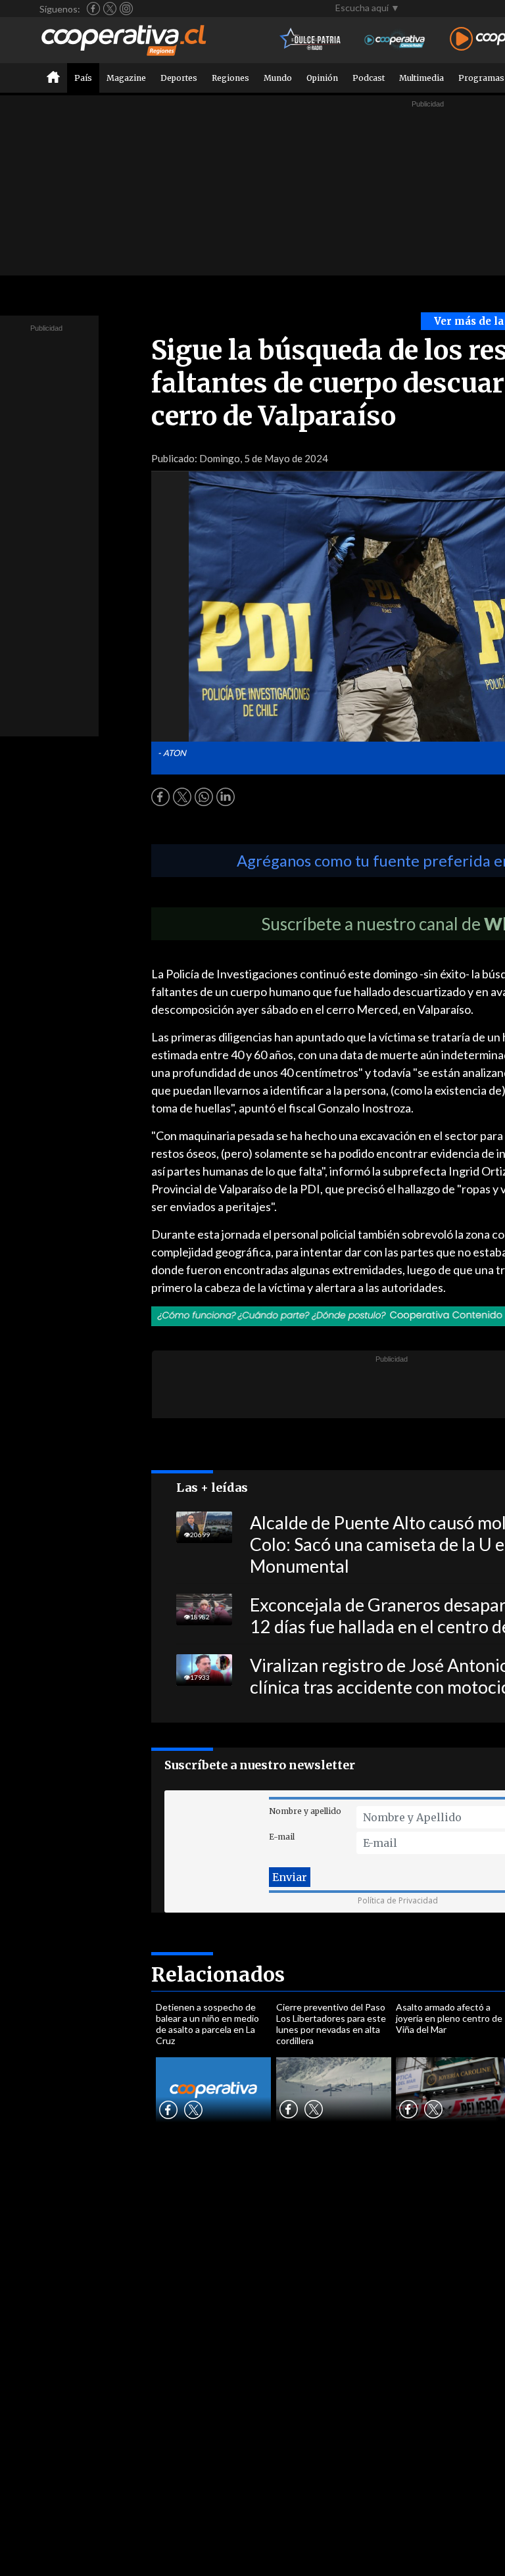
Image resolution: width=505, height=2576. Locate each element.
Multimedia (421, 78)
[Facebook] (93, 9)
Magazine (126, 78)
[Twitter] (110, 9)
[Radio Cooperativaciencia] (395, 40)
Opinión (322, 78)
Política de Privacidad (398, 1900)
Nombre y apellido (305, 1811)
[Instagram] (126, 9)
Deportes (179, 78)
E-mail (282, 1837)
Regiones (230, 78)
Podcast (369, 78)
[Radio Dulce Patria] (311, 40)
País (83, 78)
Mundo (278, 78)
